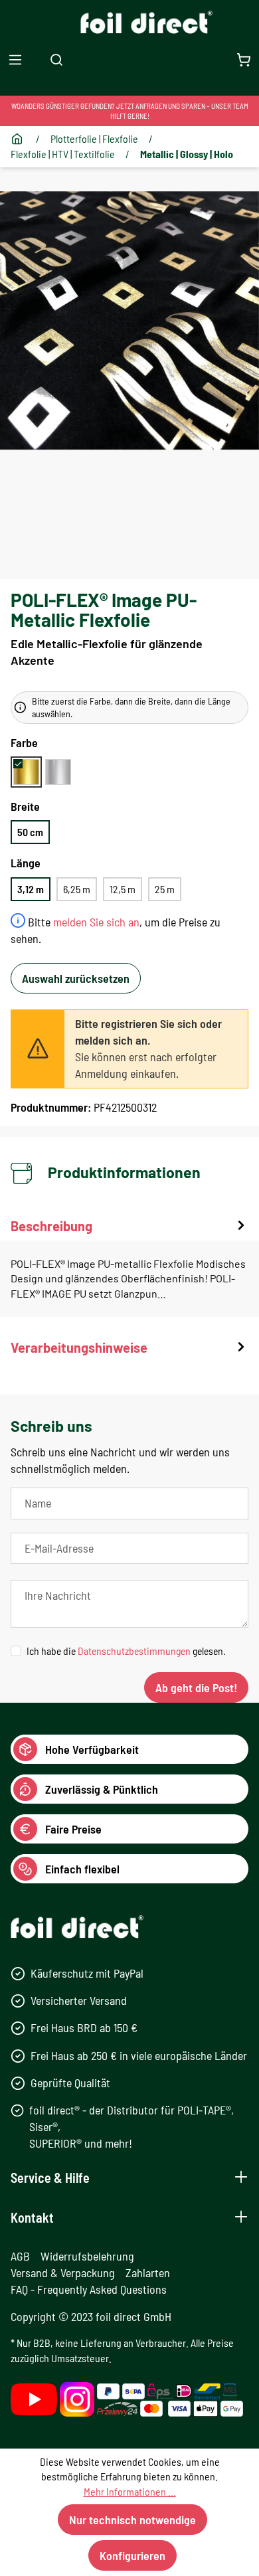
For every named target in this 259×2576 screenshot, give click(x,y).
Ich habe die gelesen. (126, 1651)
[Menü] (15, 59)
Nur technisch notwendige (132, 2520)
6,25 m (77, 889)
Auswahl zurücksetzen (76, 978)
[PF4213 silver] (58, 772)
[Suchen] (56, 59)
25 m (165, 889)
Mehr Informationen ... (130, 2491)
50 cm (30, 832)
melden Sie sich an (96, 922)
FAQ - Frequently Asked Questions (89, 2289)
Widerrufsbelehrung (87, 2256)
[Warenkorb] (244, 59)
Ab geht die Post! (196, 1687)
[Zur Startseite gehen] (130, 22)
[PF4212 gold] (26, 772)
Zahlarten (148, 2273)
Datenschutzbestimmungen (134, 1651)
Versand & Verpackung (63, 2273)
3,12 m (31, 889)
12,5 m (123, 889)
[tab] (129, 1267)
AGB (20, 2256)
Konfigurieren (132, 2555)
